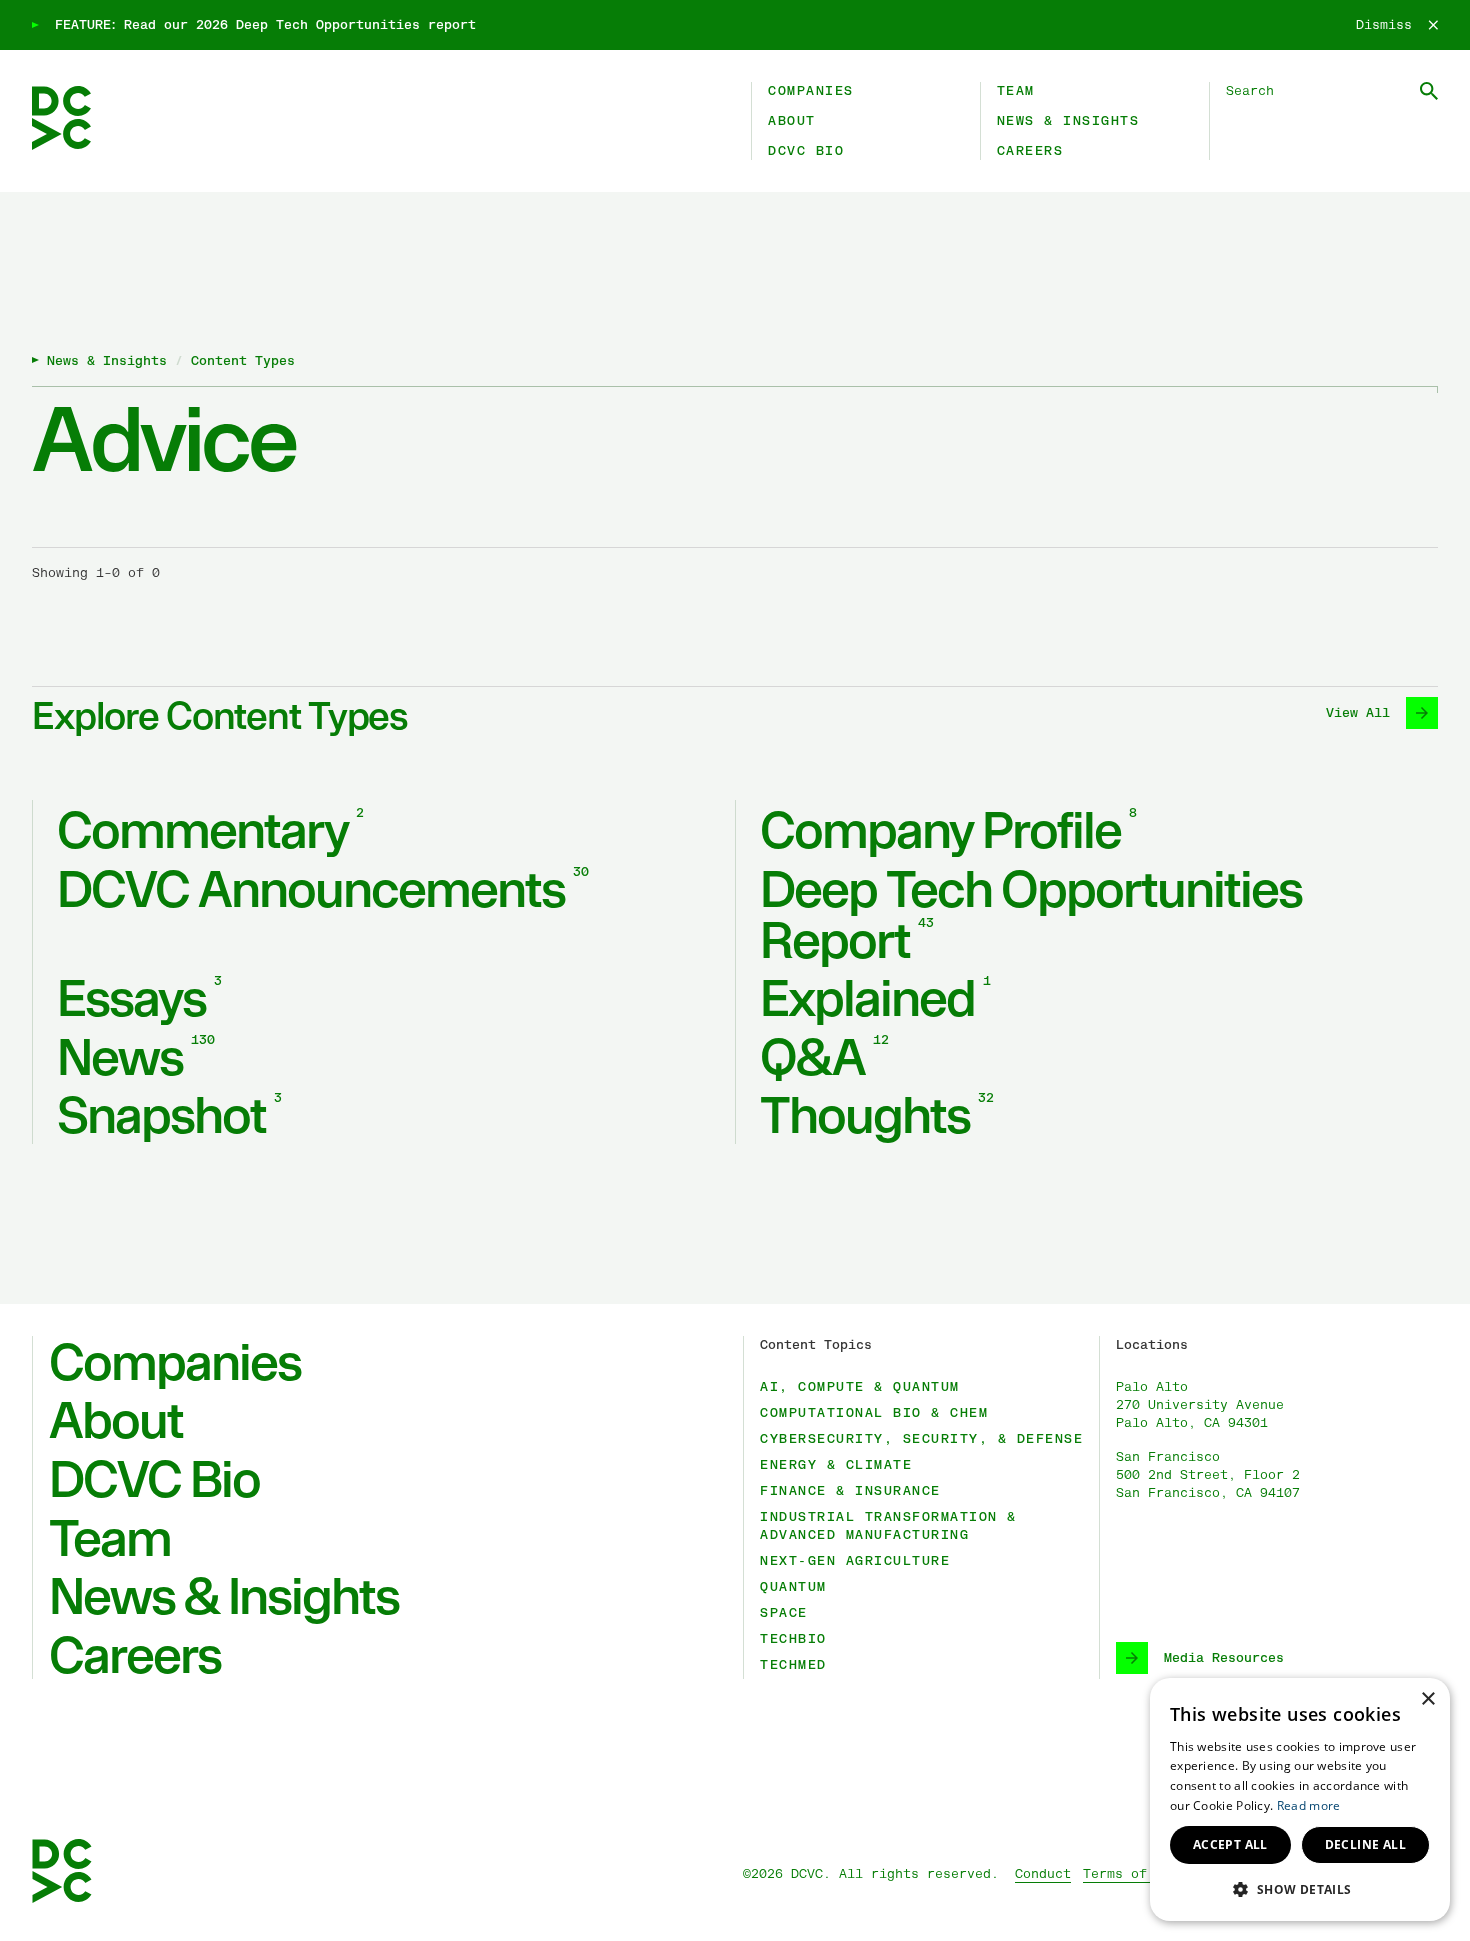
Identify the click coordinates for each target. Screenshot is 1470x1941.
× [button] (1427, 1699)
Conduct (1043, 1874)
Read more (1309, 1805)
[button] (1300, 1889)
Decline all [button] (1365, 1844)
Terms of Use (1131, 1874)
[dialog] (1300, 1799)
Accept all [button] (1230, 1844)
